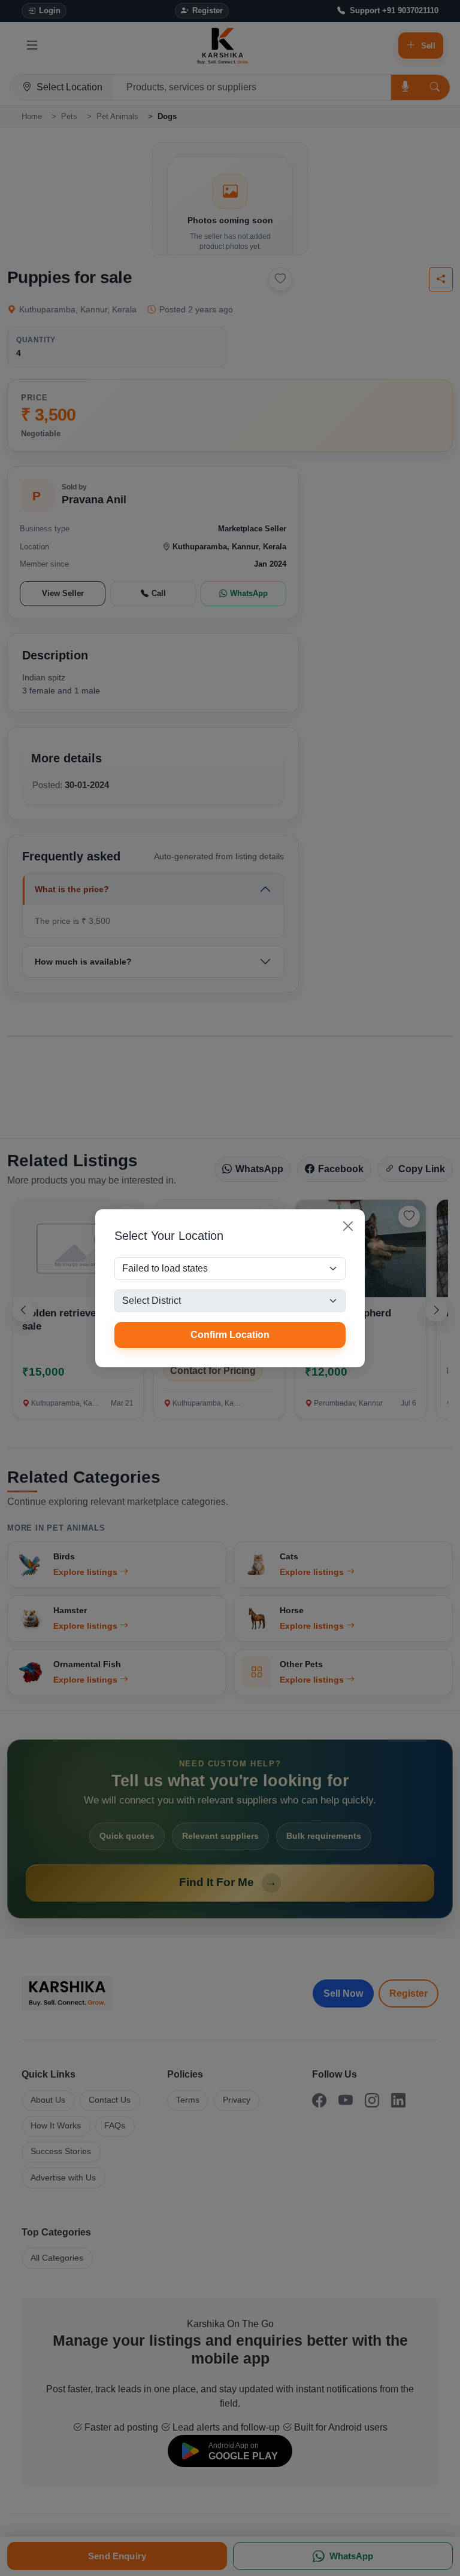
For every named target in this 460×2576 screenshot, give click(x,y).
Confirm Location (230, 1335)
